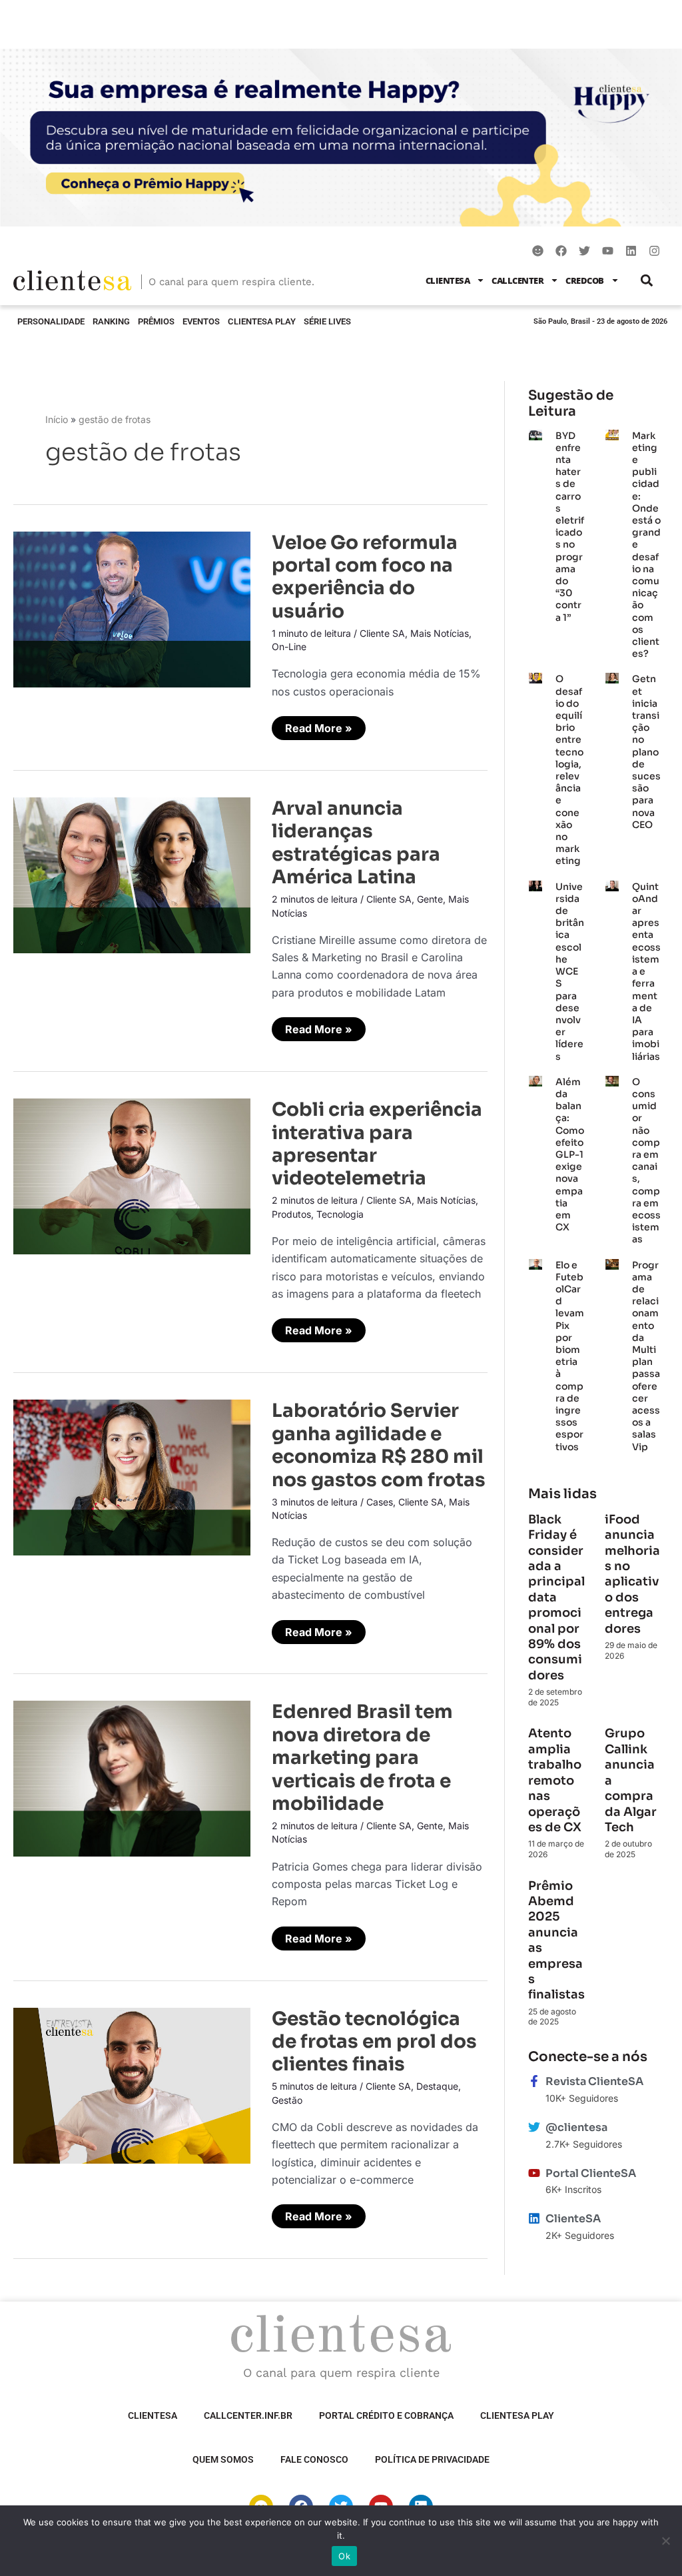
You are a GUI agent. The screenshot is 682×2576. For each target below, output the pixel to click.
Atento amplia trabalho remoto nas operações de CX (556, 1780)
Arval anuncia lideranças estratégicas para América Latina (356, 843)
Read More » (318, 725)
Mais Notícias (440, 633)
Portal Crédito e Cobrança (386, 2415)
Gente (430, 899)
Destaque (437, 2086)
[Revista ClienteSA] (534, 2081)
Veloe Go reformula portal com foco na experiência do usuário (365, 577)
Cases (380, 1502)
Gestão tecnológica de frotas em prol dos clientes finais (374, 2042)
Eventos (201, 321)
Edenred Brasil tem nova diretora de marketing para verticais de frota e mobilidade (362, 1758)
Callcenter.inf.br (248, 2415)
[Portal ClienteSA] (534, 2173)
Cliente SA (382, 633)
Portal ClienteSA (591, 2173)
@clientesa (576, 2127)
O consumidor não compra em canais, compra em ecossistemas (646, 1161)
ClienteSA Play (262, 321)
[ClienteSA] (534, 2218)
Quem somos (223, 2459)
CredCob (585, 280)
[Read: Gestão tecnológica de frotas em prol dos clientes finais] (132, 2084)
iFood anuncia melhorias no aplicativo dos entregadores (632, 1574)
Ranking (111, 321)
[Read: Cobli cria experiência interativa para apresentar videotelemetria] (132, 1175)
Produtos (291, 1214)
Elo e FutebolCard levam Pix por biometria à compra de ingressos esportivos (570, 1356)
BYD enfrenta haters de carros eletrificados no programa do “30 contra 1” (570, 527)
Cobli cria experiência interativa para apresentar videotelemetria (377, 1144)
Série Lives (327, 321)
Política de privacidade (432, 2459)
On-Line (289, 646)
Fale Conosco (314, 2459)
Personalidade (51, 321)
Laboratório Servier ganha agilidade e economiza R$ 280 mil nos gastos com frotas (379, 1445)
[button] (647, 280)
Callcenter (517, 280)
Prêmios (156, 321)
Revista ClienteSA (594, 2081)
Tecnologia (340, 1214)
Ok (344, 2556)
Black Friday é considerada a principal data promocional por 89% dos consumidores (556, 1597)
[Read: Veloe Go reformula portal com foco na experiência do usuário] (132, 608)
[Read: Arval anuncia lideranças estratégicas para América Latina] (132, 874)
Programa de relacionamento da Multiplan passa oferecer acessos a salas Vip (646, 1356)
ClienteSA (448, 280)
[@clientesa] (534, 2127)
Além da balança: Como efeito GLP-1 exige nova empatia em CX (570, 1154)
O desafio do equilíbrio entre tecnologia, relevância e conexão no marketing (569, 770)
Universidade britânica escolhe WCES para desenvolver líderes (570, 972)
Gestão (287, 2100)
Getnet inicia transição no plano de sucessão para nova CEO (646, 751)
